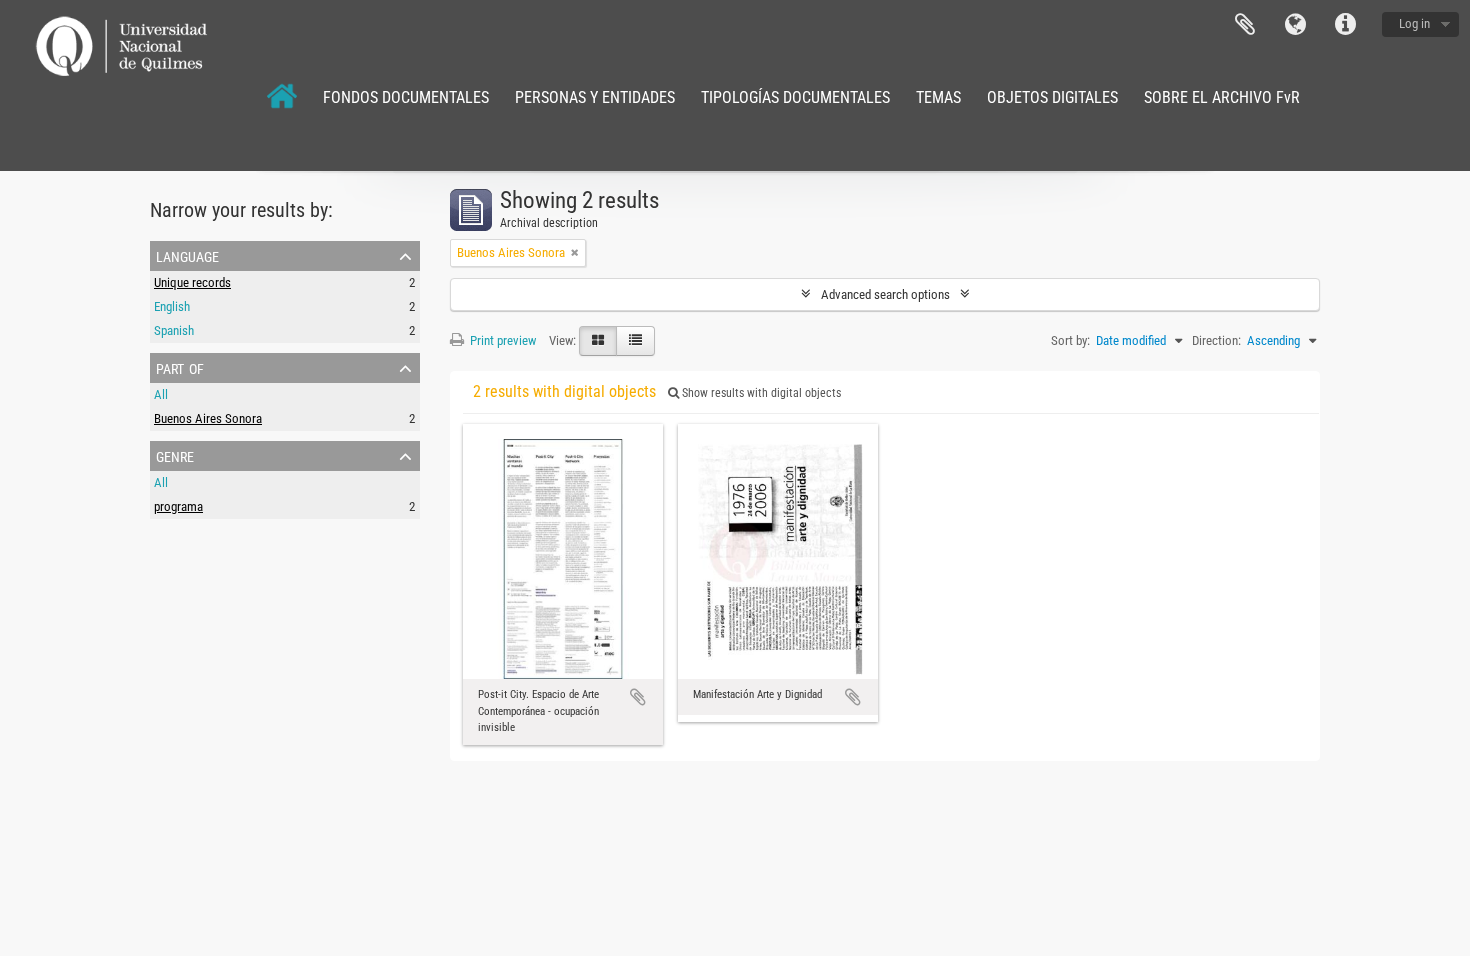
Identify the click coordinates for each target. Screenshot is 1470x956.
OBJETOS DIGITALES (1052, 97)
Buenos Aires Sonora (208, 418)
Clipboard (1245, 25)
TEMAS (938, 97)
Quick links (1345, 25)
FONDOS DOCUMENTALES (406, 97)
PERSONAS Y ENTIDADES (595, 97)
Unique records (192, 282)
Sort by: (1070, 340)
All (161, 394)
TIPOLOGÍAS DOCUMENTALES (795, 97)
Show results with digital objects (760, 393)
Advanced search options (885, 294)
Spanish (174, 330)
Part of (180, 367)
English (172, 306)
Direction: (1216, 340)
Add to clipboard (638, 697)
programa (178, 506)
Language (1295, 25)
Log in (1414, 23)
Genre (175, 455)
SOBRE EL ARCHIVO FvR (1222, 97)
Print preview (501, 340)
